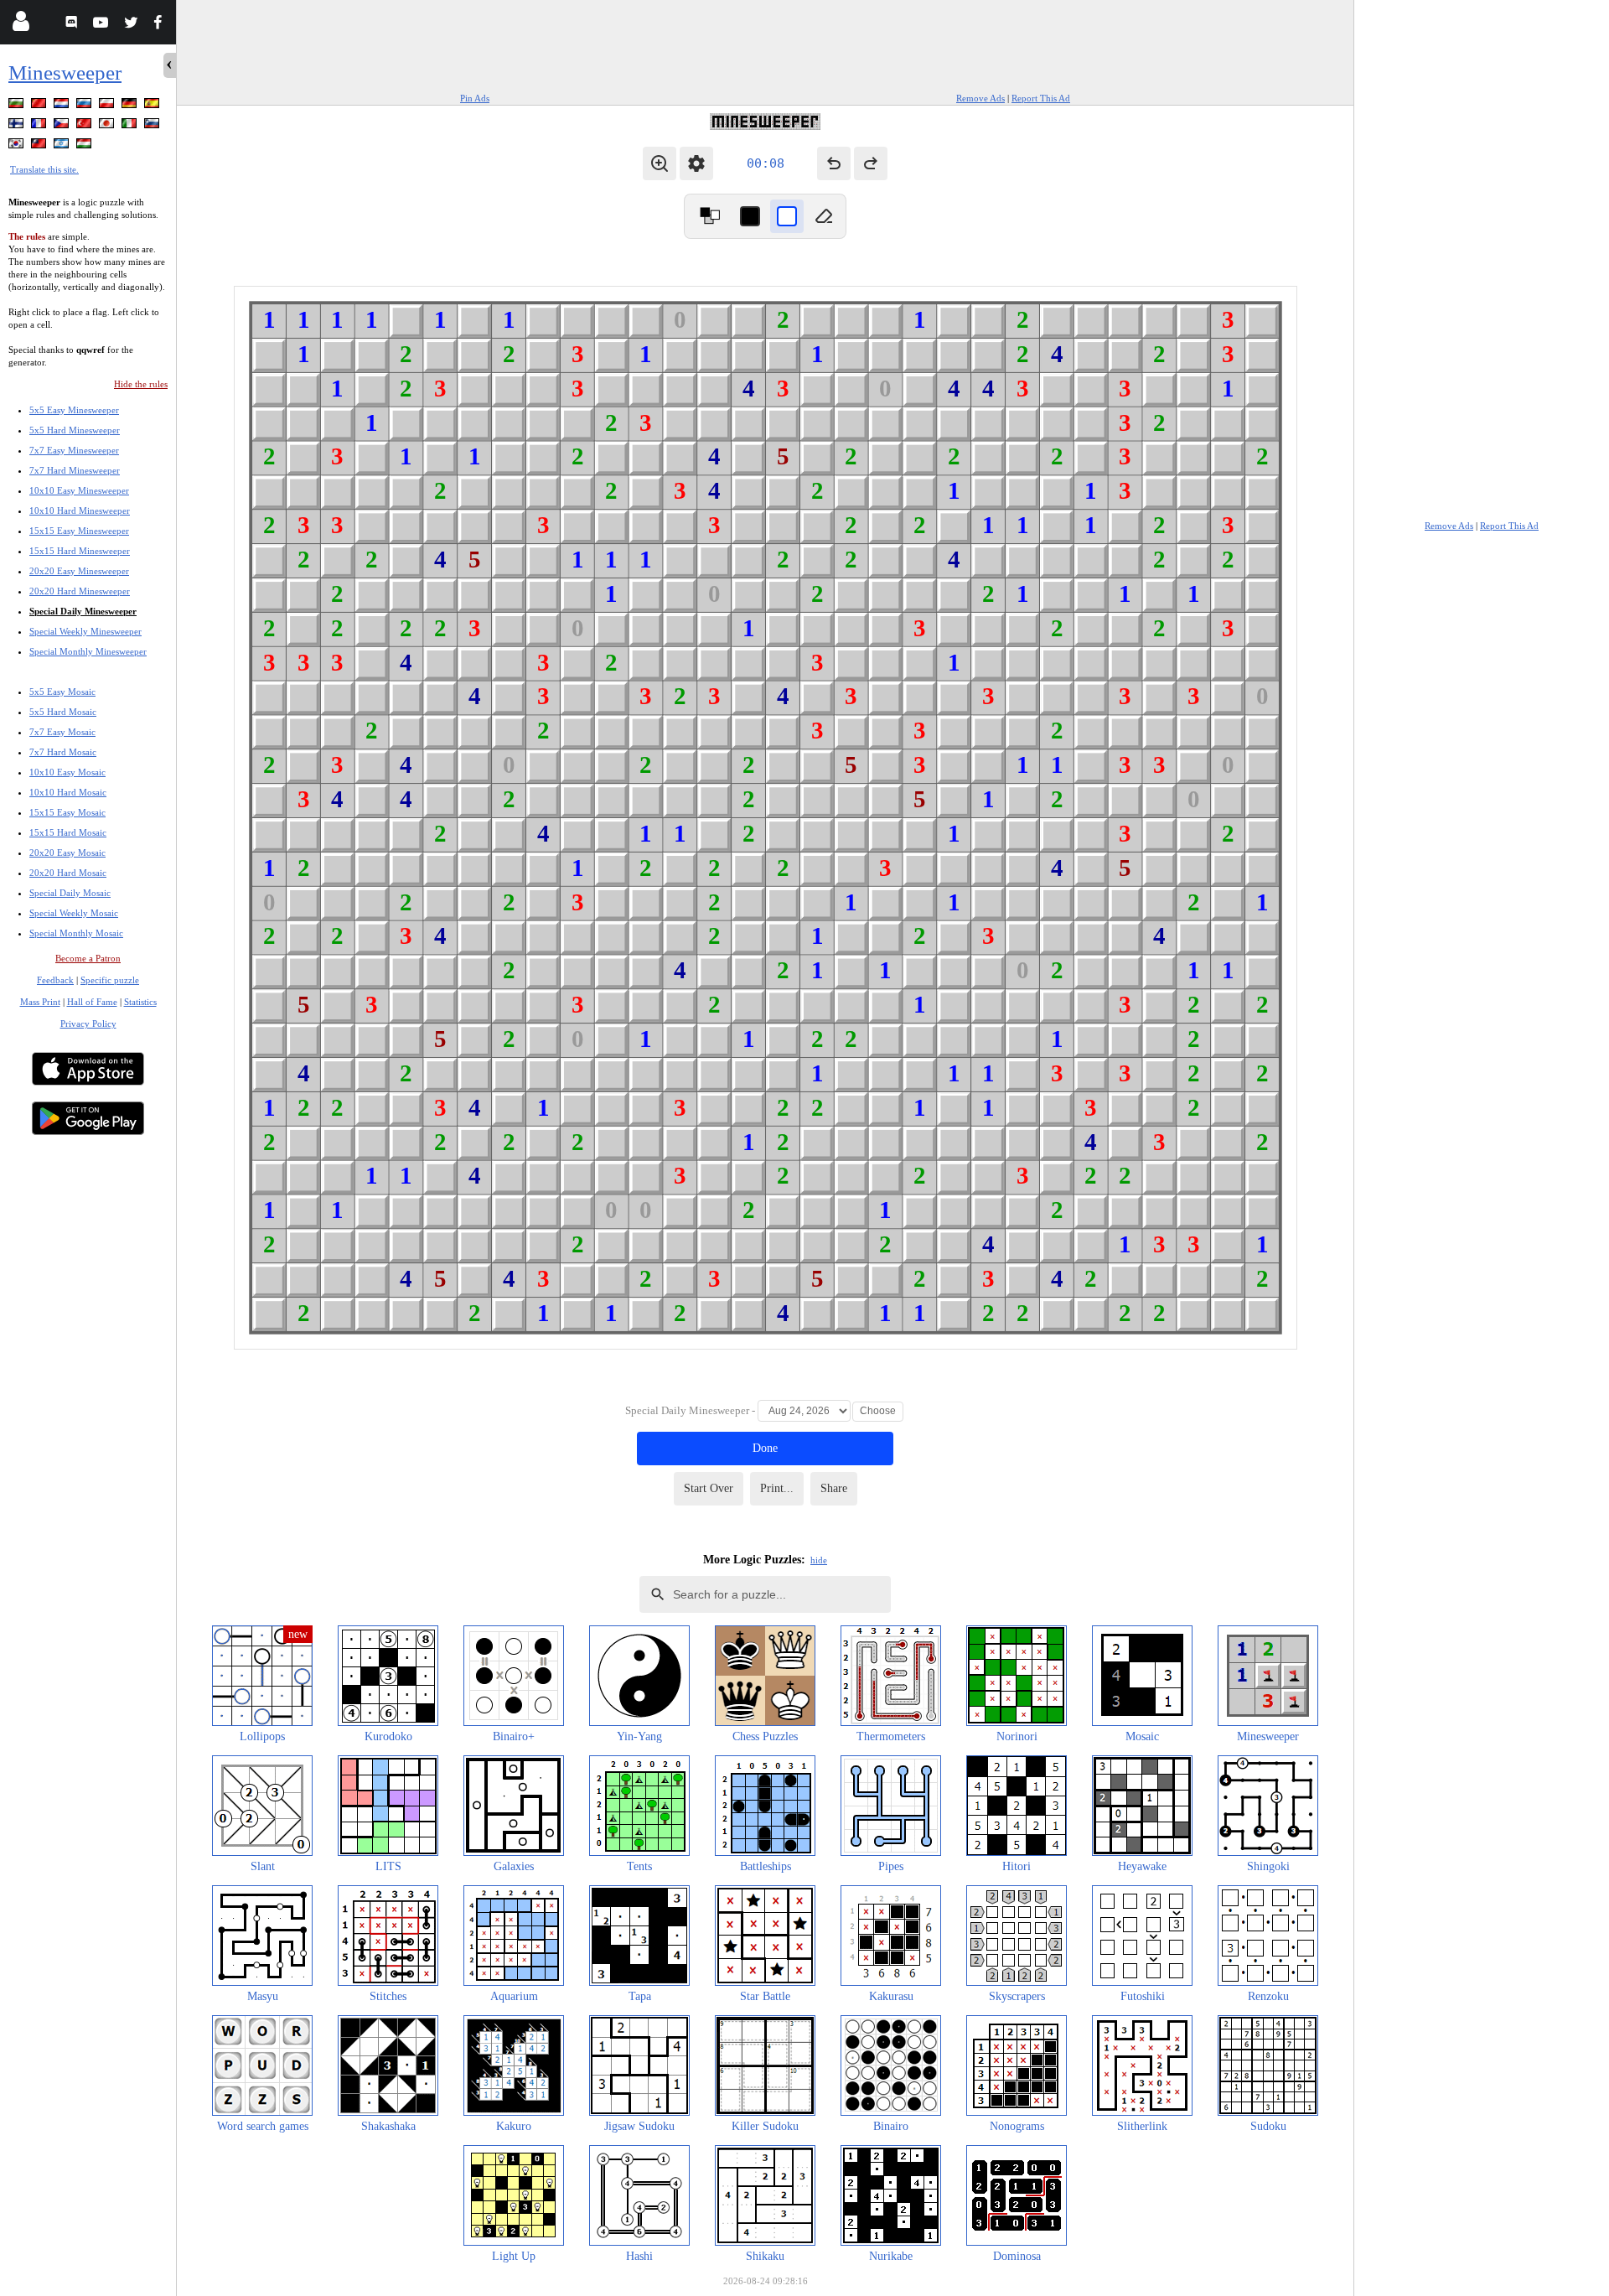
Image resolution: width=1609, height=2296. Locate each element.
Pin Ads (475, 98)
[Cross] (787, 216)
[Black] (750, 216)
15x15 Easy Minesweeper (79, 531)
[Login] (21, 25)
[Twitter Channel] (132, 25)
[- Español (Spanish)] (153, 106)
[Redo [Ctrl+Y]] (871, 163)
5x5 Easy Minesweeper (74, 410)
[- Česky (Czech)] (63, 126)
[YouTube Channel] (103, 25)
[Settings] (696, 163)
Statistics (140, 1002)
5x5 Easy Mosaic (62, 692)
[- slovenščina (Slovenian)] (153, 126)
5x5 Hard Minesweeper (75, 430)
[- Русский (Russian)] (85, 106)
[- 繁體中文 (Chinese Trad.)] (40, 146)
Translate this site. (44, 169)
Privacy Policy (88, 1024)
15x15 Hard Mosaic (68, 832)
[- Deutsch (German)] (131, 106)
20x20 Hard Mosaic (68, 873)
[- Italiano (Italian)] (131, 126)
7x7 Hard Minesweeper (75, 470)
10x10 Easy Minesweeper (79, 490)
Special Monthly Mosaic (76, 933)
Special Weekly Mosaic (74, 913)
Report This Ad (1041, 98)
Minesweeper (65, 73)
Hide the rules (141, 384)
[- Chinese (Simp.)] (40, 106)
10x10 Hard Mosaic (68, 792)
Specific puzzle (110, 980)
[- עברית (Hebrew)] (63, 146)
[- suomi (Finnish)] (18, 126)
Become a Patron (88, 958)
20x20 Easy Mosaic (67, 853)
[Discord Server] (73, 25)
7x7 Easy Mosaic (62, 732)
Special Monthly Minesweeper (88, 651)
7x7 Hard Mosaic (63, 752)
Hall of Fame (92, 1002)
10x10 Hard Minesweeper (80, 511)
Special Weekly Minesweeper (85, 631)
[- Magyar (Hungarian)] (85, 146)
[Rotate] (710, 216)
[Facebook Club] (161, 25)
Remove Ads (980, 98)
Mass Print (40, 1002)
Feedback (55, 980)
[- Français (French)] (40, 126)
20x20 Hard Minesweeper (80, 591)
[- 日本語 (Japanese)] (108, 126)
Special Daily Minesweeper (83, 611)
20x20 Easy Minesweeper (79, 571)
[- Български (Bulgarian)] (18, 106)
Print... (777, 1488)
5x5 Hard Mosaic (63, 712)
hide (819, 1560)
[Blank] (824, 216)
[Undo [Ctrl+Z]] (834, 163)
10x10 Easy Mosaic (67, 772)
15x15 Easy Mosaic (67, 812)
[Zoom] (660, 163)
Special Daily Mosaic (70, 893)
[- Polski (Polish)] (108, 106)
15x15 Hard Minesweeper (80, 551)
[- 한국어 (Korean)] (18, 146)
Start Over (709, 1488)
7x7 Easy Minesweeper (74, 450)
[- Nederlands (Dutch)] (63, 106)
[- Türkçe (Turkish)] (85, 126)
